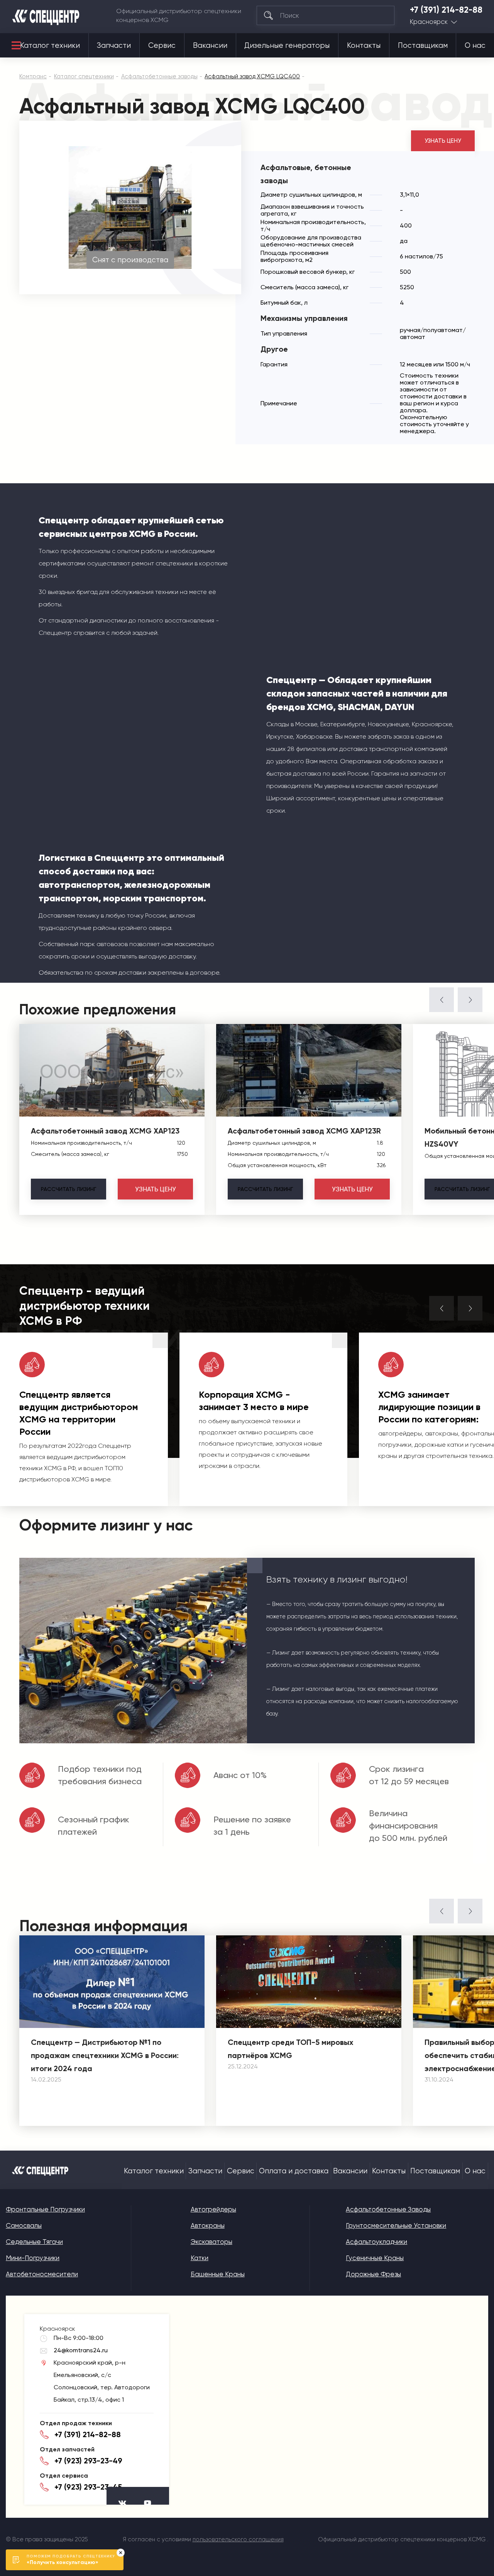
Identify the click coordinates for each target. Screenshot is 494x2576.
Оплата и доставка (294, 2171)
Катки (200, 2258)
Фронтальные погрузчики (45, 2209)
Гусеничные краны (375, 2258)
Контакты (364, 46)
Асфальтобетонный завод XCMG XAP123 (105, 1131)
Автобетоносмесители (42, 2274)
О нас (475, 46)
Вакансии (210, 46)
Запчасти (114, 46)
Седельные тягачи (34, 2242)
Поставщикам (423, 46)
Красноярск (429, 22)
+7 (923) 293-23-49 (88, 2461)
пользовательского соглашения (238, 2539)
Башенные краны (218, 2274)
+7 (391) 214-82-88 (446, 10)
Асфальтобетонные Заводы (388, 2209)
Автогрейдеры (213, 2209)
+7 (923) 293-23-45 (88, 2487)
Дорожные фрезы (373, 2274)
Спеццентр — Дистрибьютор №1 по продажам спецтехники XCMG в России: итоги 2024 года (105, 2055)
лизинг (69, 1189)
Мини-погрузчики (33, 2258)
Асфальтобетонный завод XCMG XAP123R (304, 1131)
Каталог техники (50, 46)
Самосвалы (24, 2225)
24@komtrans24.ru (81, 2350)
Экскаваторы (211, 2242)
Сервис (162, 46)
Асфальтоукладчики (376, 2242)
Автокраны (208, 2225)
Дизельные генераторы (287, 46)
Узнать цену (443, 141)
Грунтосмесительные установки (396, 2225)
